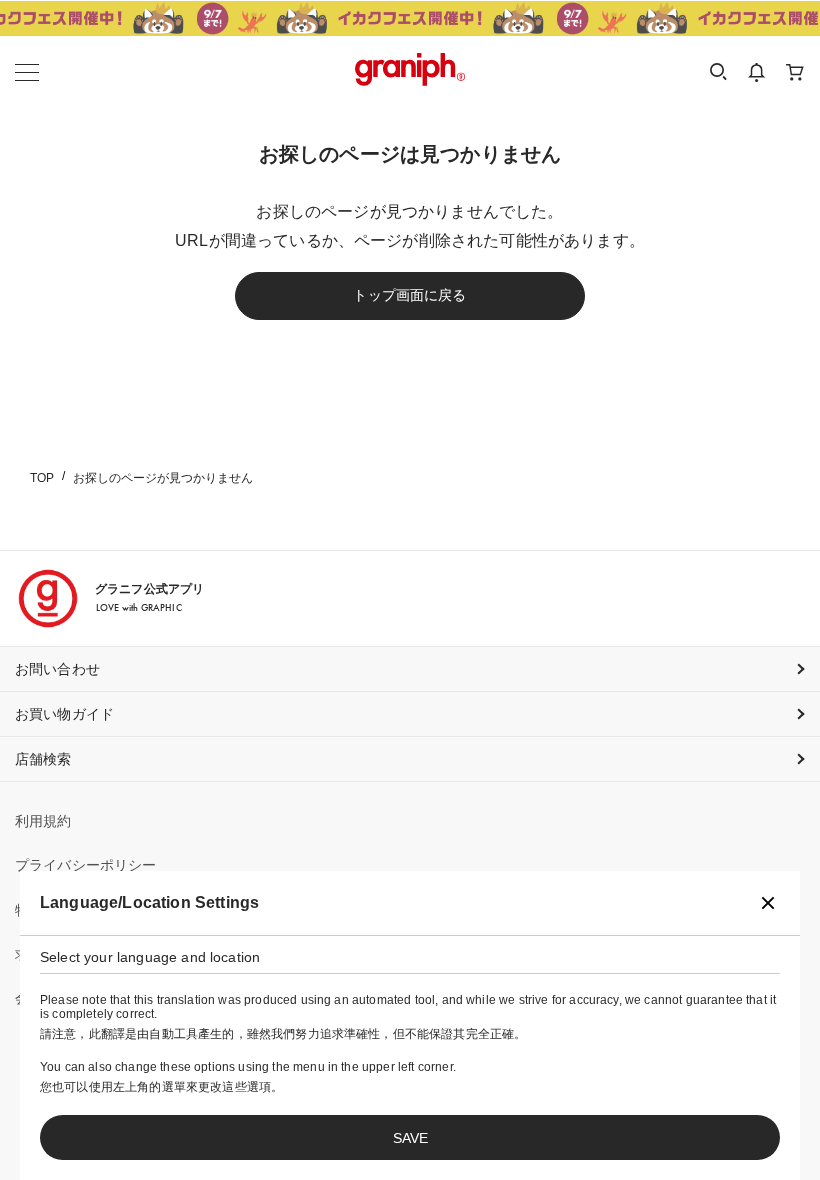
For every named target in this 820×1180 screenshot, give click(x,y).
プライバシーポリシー (86, 865)
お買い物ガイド (64, 714)
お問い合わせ (57, 669)
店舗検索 (43, 759)
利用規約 (43, 821)
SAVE (410, 1138)
